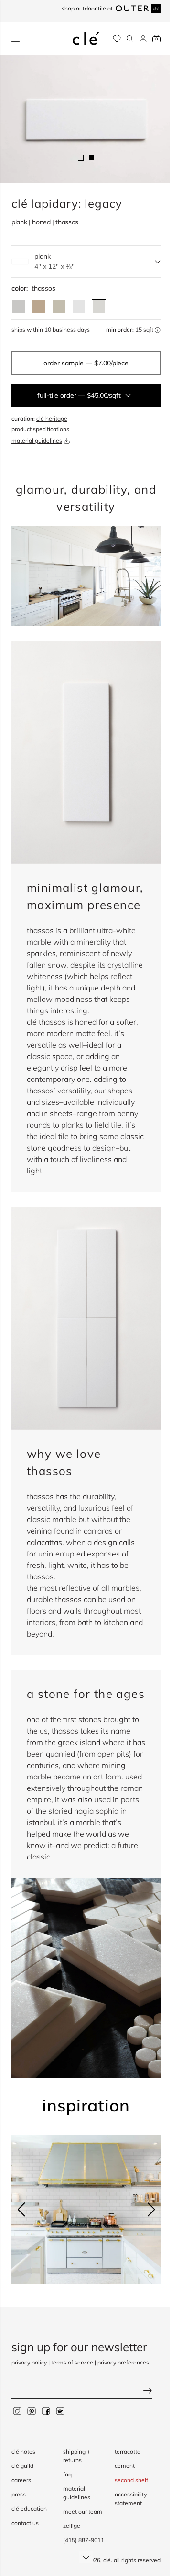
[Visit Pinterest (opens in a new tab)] (32, 2411)
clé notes (23, 2451)
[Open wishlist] (117, 39)
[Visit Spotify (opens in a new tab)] (60, 2411)
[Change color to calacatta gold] (59, 306)
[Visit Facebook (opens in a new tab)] (46, 2411)
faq (67, 2474)
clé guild (22, 2466)
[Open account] (143, 39)
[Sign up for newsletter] (86, 2391)
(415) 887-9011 (84, 2540)
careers (21, 2480)
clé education (29, 2509)
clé (107, 2560)
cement (125, 2466)
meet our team (83, 2511)
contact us (25, 2523)
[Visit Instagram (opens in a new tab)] (17, 2411)
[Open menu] (16, 39)
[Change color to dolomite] (79, 306)
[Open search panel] (130, 39)
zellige (72, 2526)
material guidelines (37, 440)
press (19, 2494)
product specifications (40, 429)
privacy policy (29, 2362)
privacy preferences (123, 2362)
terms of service (72, 2362)
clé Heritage (52, 419)
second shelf (131, 2480)
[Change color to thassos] (99, 306)
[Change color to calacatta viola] (39, 306)
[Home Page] (86, 39)
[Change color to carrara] (19, 306)
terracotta (128, 2451)
